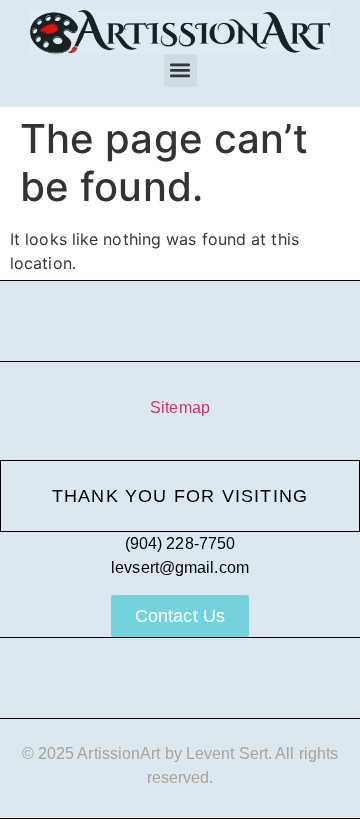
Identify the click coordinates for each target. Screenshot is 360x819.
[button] (180, 70)
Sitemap (180, 407)
